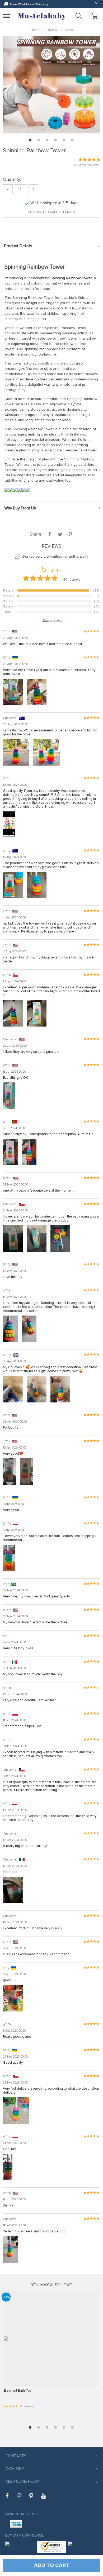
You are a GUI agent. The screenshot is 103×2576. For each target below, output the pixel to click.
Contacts (16, 2456)
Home (36, 30)
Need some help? (22, 2481)
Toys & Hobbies (59, 30)
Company (15, 2469)
